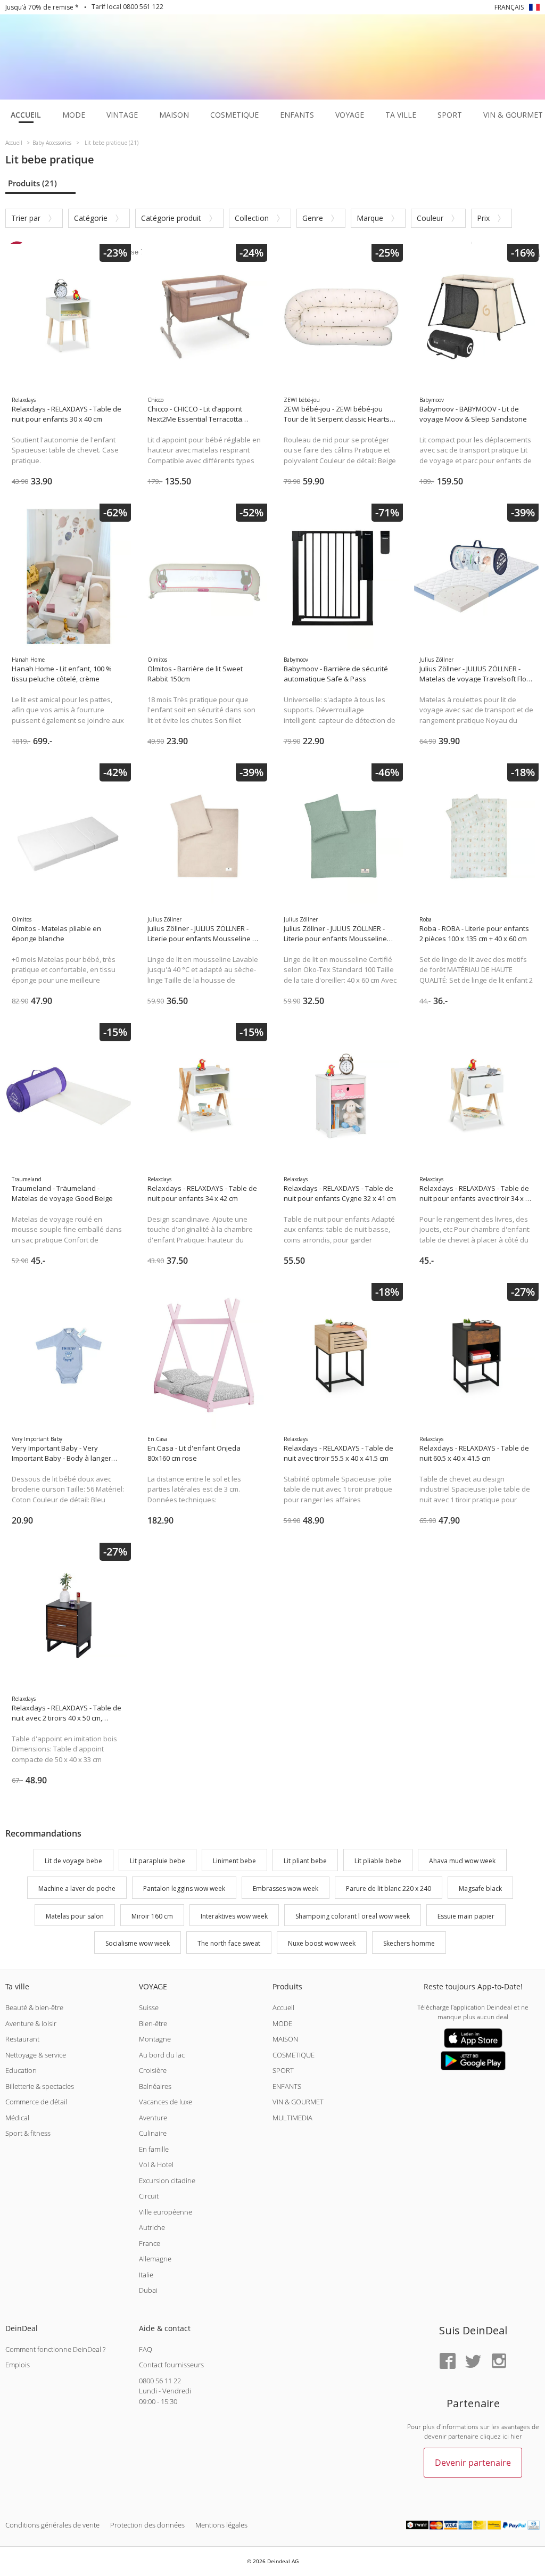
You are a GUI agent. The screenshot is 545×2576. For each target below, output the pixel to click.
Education (21, 2070)
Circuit (149, 2196)
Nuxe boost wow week (322, 1944)
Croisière (153, 2070)
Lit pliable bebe (378, 1861)
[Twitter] (473, 2362)
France (150, 2243)
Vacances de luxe (166, 2102)
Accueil (283, 2007)
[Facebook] (448, 2362)
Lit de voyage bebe (73, 1861)
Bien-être (153, 2023)
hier (516, 2436)
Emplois (18, 2365)
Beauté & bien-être (34, 2007)
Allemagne (155, 2259)
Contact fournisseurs (171, 2365)
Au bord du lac (162, 2055)
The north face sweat (229, 1944)
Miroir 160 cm (152, 1916)
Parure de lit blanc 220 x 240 (389, 1888)
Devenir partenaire (473, 2463)
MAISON (285, 2039)
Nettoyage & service (36, 2055)
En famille (154, 2149)
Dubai (148, 2290)
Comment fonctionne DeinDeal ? (55, 2349)
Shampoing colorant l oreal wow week (353, 1916)
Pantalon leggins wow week (184, 1888)
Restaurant (22, 2039)
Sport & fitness (28, 2133)
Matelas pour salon (75, 1916)
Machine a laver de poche (77, 1888)
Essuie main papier (466, 1916)
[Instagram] (499, 2362)
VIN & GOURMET (298, 2102)
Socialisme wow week (138, 1944)
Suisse (149, 2007)
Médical (17, 2118)
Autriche (152, 2227)
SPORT (283, 2070)
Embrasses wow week (286, 1888)
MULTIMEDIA (292, 2118)
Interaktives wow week (234, 1916)
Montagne (155, 2039)
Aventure (153, 2118)
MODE (282, 2023)
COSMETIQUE (294, 2055)
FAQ (146, 2349)
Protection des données (147, 2525)
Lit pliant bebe (305, 1861)
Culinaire (153, 2133)
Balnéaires (155, 2086)
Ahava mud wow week (462, 1861)
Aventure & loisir (31, 2023)
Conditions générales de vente (52, 2525)
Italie (146, 2275)
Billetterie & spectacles (40, 2086)
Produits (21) (32, 183)
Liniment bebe (234, 1861)
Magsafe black (480, 1888)
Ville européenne (166, 2212)
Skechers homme (409, 1944)
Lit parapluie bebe (158, 1861)
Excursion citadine (167, 2180)
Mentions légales (221, 2525)
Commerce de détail (36, 2102)
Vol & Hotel (156, 2165)
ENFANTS (287, 2086)
